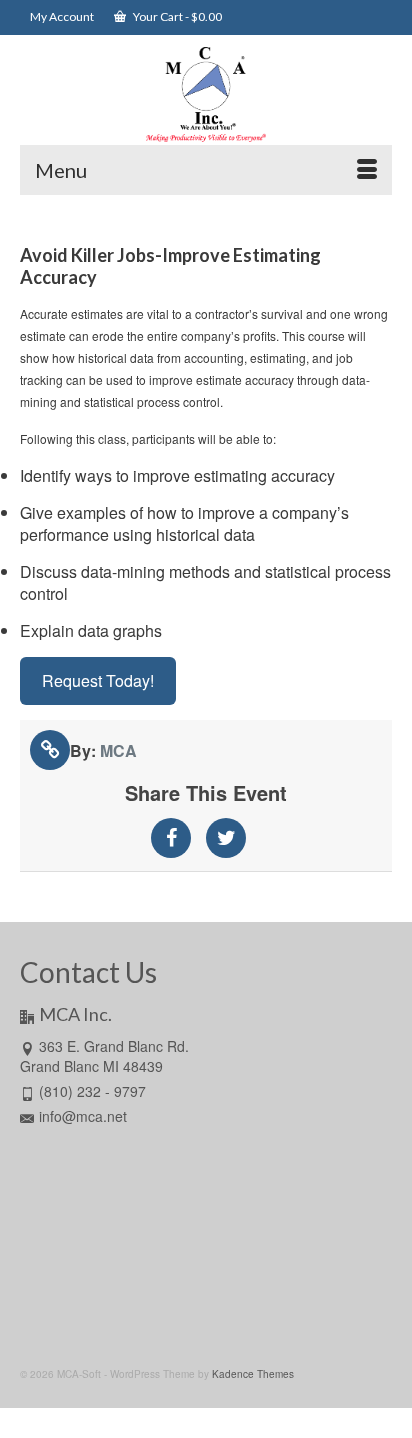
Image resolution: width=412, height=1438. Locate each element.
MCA (118, 750)
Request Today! (98, 680)
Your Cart (176, 16)
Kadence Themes (253, 1374)
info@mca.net (83, 1116)
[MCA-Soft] (206, 94)
